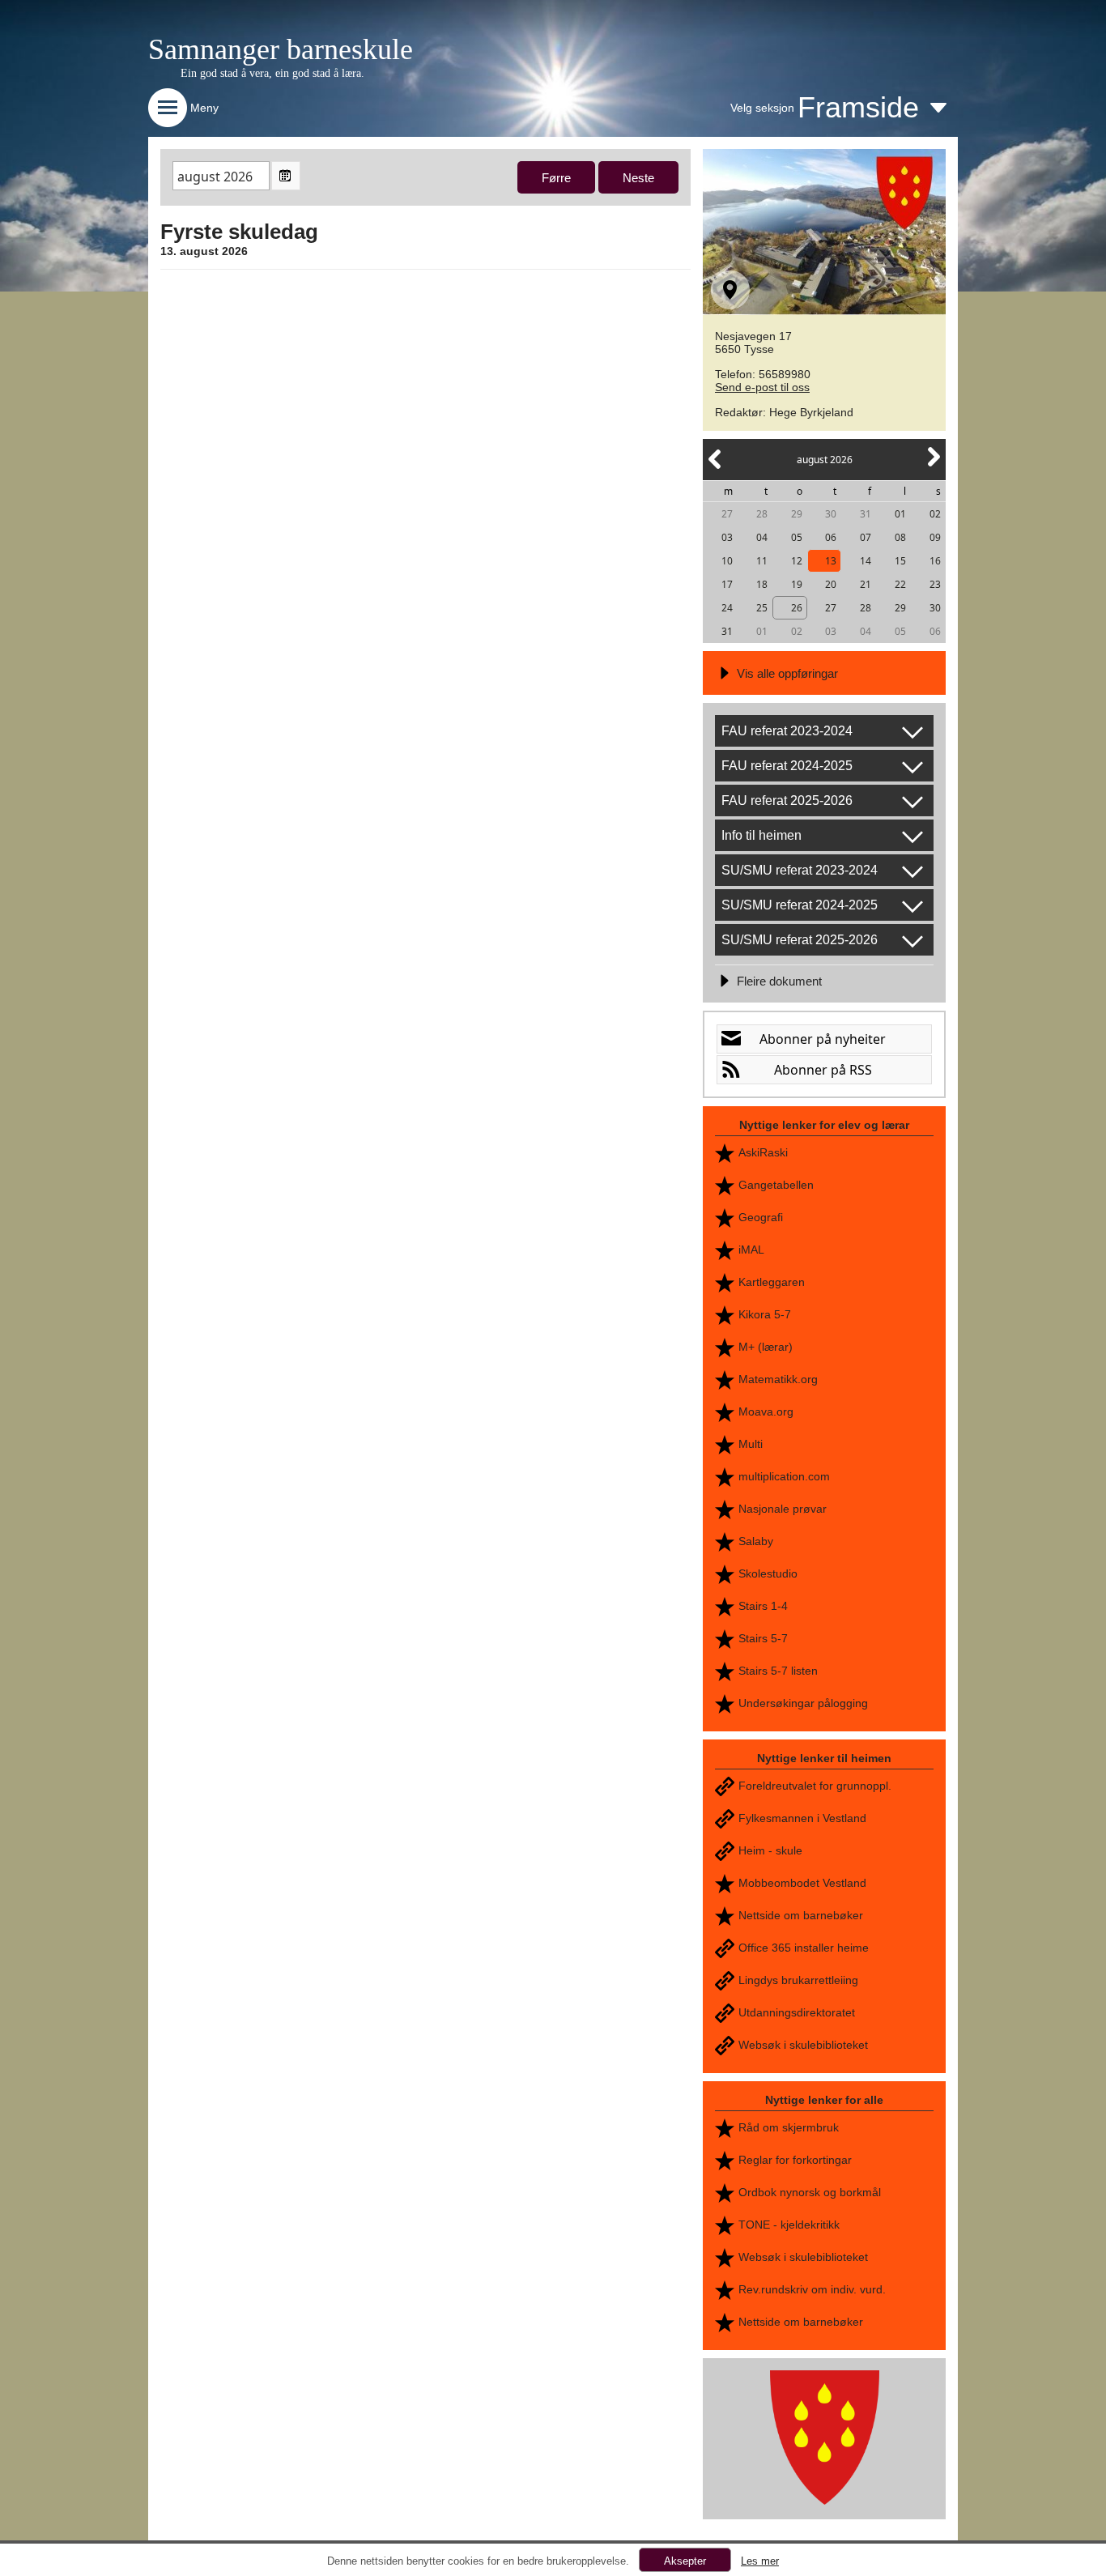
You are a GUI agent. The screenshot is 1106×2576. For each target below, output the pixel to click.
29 (797, 514)
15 (900, 561)
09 (935, 537)
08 (900, 537)
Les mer (760, 2561)
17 (727, 584)
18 (762, 584)
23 (935, 584)
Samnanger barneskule (281, 49)
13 (831, 561)
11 (762, 561)
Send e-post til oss (762, 387)
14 (866, 561)
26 (797, 608)
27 (727, 514)
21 (866, 584)
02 (935, 514)
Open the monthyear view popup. (286, 176)
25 (762, 608)
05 (797, 537)
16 (935, 561)
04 (762, 537)
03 (727, 537)
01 (900, 514)
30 (831, 514)
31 (866, 514)
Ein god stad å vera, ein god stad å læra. (272, 73)
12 (797, 561)
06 (831, 537)
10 (727, 561)
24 (727, 608)
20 (831, 584)
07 (866, 537)
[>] (933, 466)
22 (900, 584)
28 (762, 514)
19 (797, 584)
